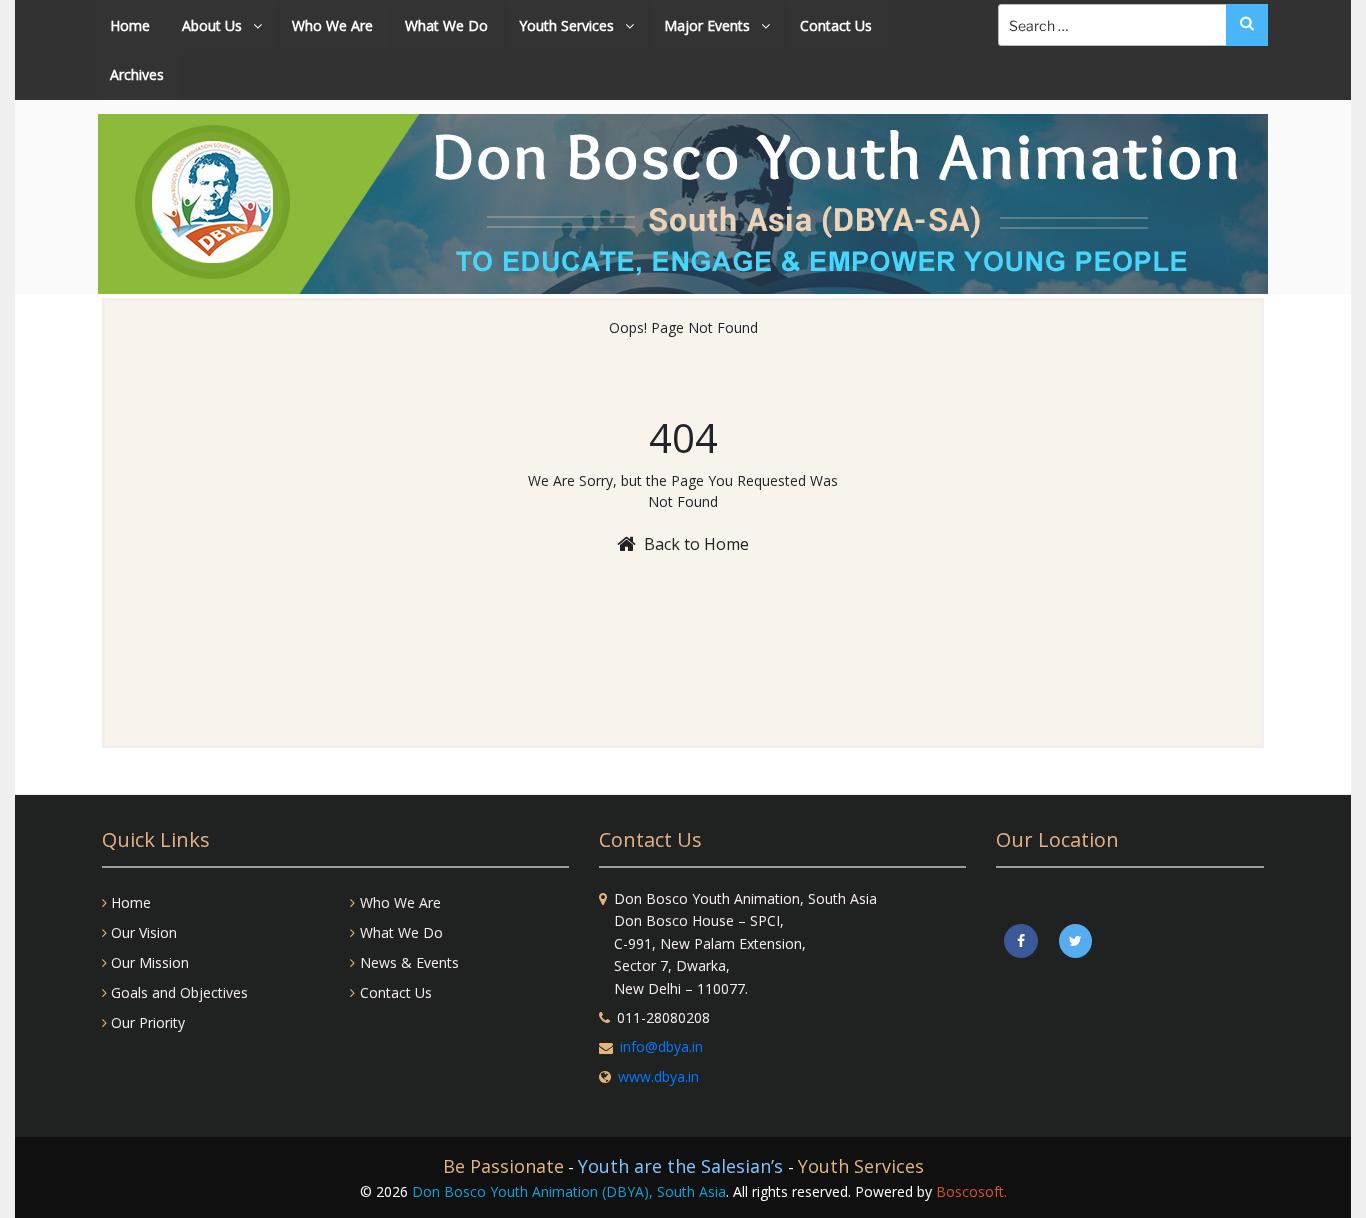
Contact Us (836, 25)
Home (130, 25)
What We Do (446, 25)
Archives (137, 74)
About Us (214, 25)
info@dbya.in (661, 1046)
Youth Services (568, 25)
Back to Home (696, 544)
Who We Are (332, 25)
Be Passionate (503, 1166)
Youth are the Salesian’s (683, 1166)
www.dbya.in (658, 1076)
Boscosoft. (971, 1191)
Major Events (709, 25)
